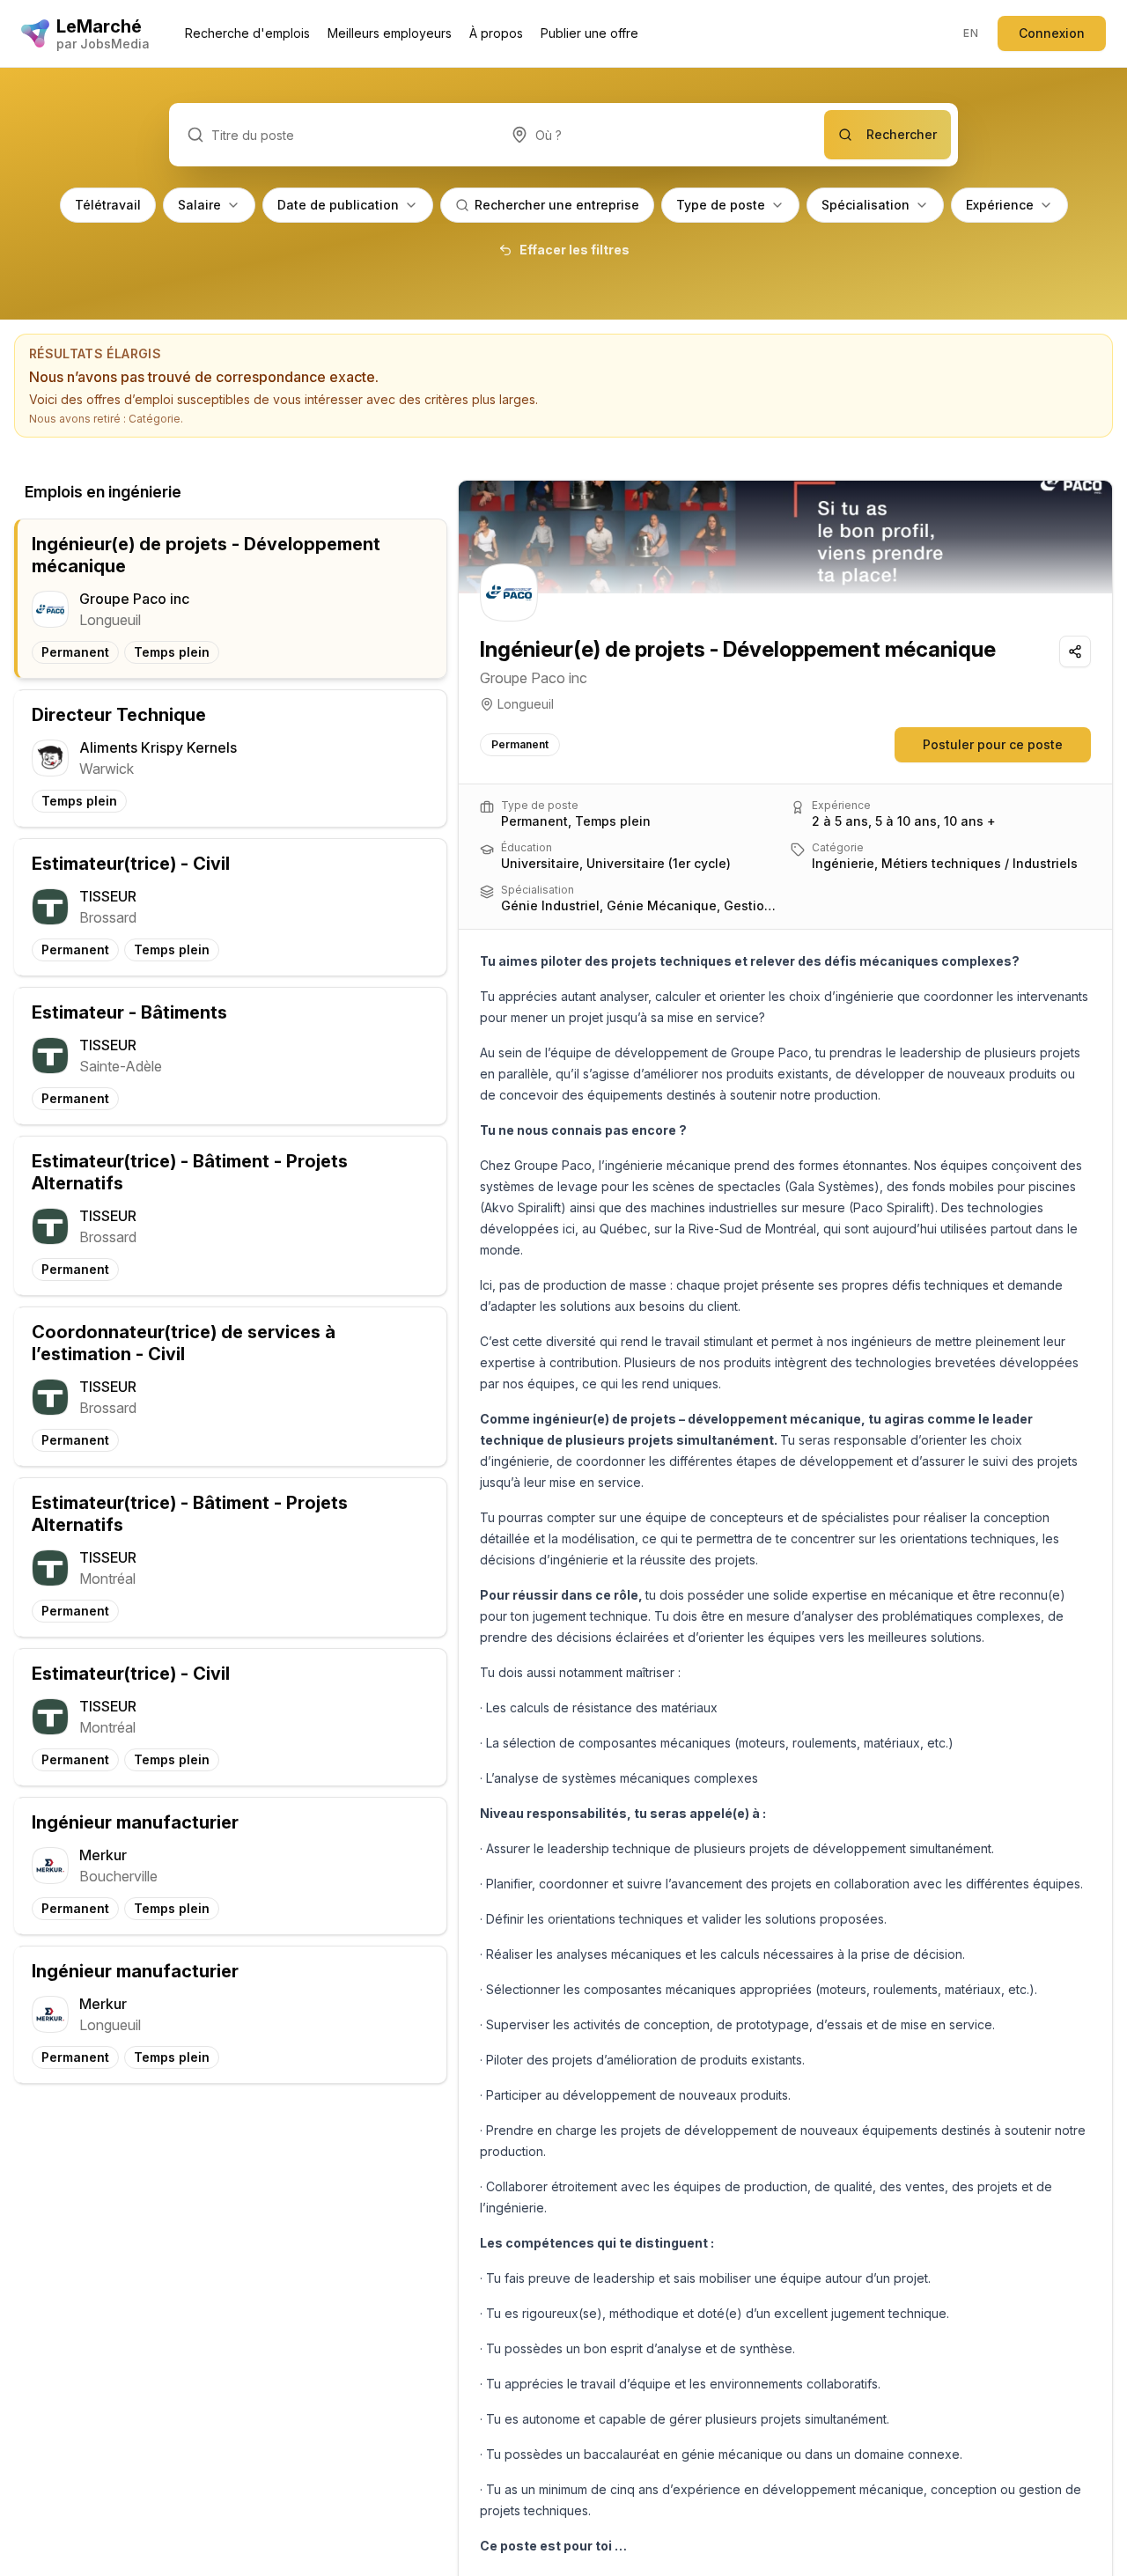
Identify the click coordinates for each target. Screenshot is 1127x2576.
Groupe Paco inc (534, 678)
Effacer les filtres (575, 250)
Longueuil (526, 704)
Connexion (1052, 33)
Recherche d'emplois (247, 33)
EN (971, 33)
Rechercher (902, 134)
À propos (496, 33)
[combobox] (659, 135)
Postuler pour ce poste (993, 744)
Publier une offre (589, 33)
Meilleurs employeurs (390, 33)
